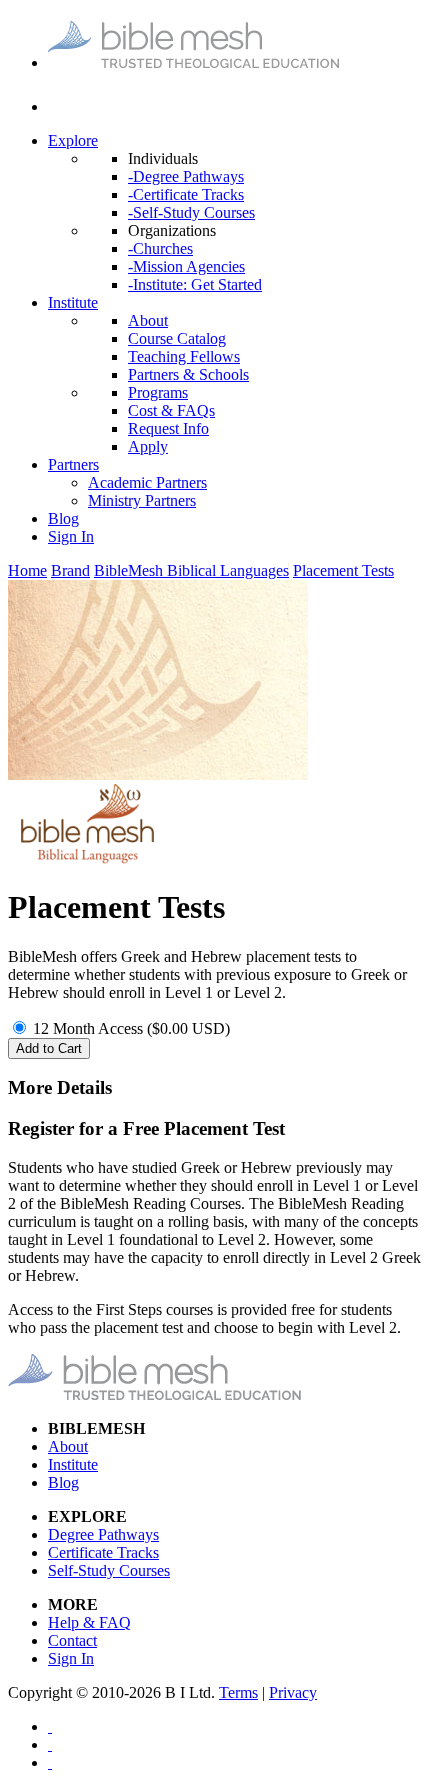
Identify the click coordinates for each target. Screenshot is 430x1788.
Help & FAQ (89, 1622)
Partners (73, 464)
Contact (72, 1640)
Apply (148, 446)
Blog (63, 518)
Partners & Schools (188, 374)
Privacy (293, 1692)
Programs (158, 392)
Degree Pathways (103, 1534)
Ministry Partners (142, 500)
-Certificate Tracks (186, 194)
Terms (238, 1692)
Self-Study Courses (109, 1570)
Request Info (168, 428)
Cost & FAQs (171, 410)
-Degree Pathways (186, 176)
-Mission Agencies (186, 266)
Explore (73, 140)
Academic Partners (147, 482)
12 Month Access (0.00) (131, 1028)
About (148, 320)
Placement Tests (343, 570)
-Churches (160, 248)
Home (27, 570)
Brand (70, 570)
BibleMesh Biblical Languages (191, 570)
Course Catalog (177, 338)
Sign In (71, 536)
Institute (73, 302)
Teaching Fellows (184, 356)
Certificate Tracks (103, 1552)
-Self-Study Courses (191, 212)
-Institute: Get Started (195, 284)
